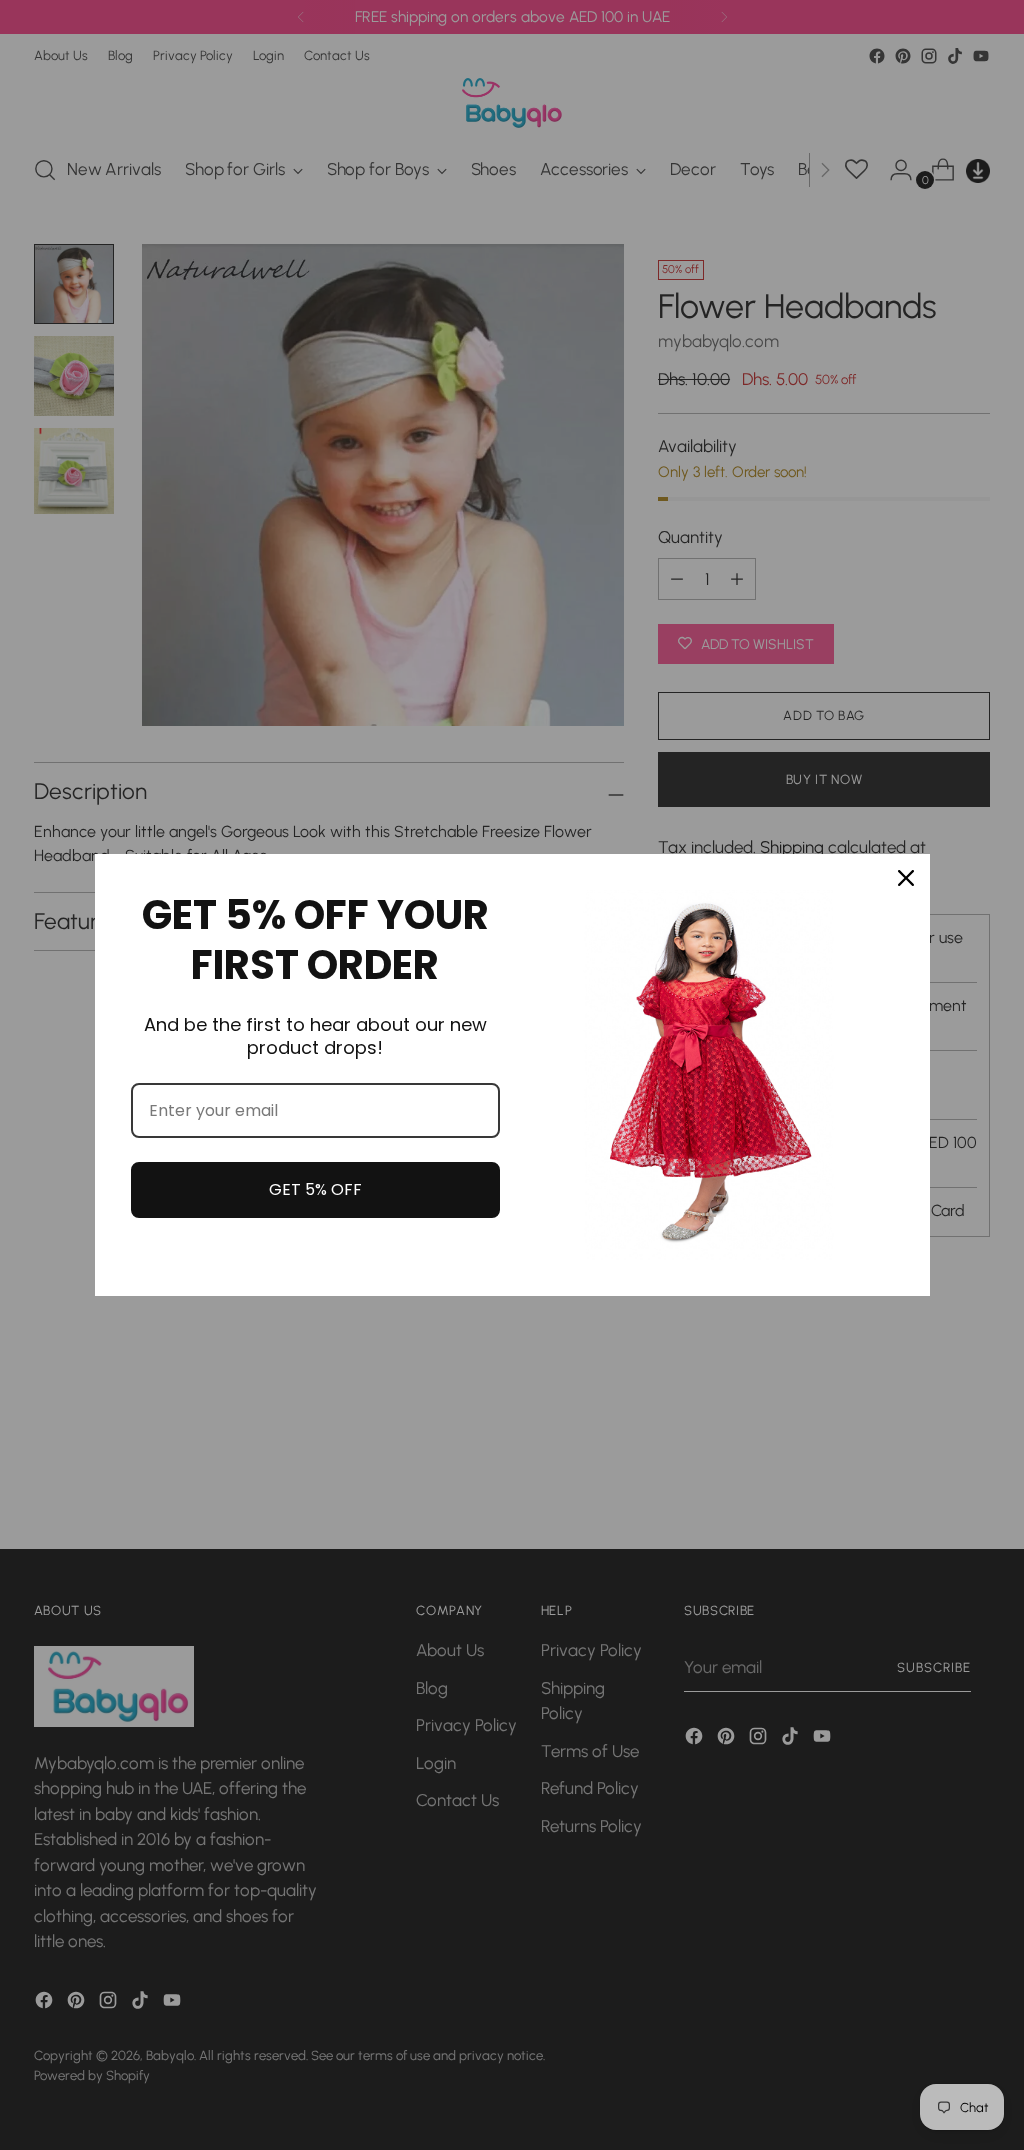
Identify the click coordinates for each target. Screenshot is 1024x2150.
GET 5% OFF (315, 1189)
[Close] (906, 878)
